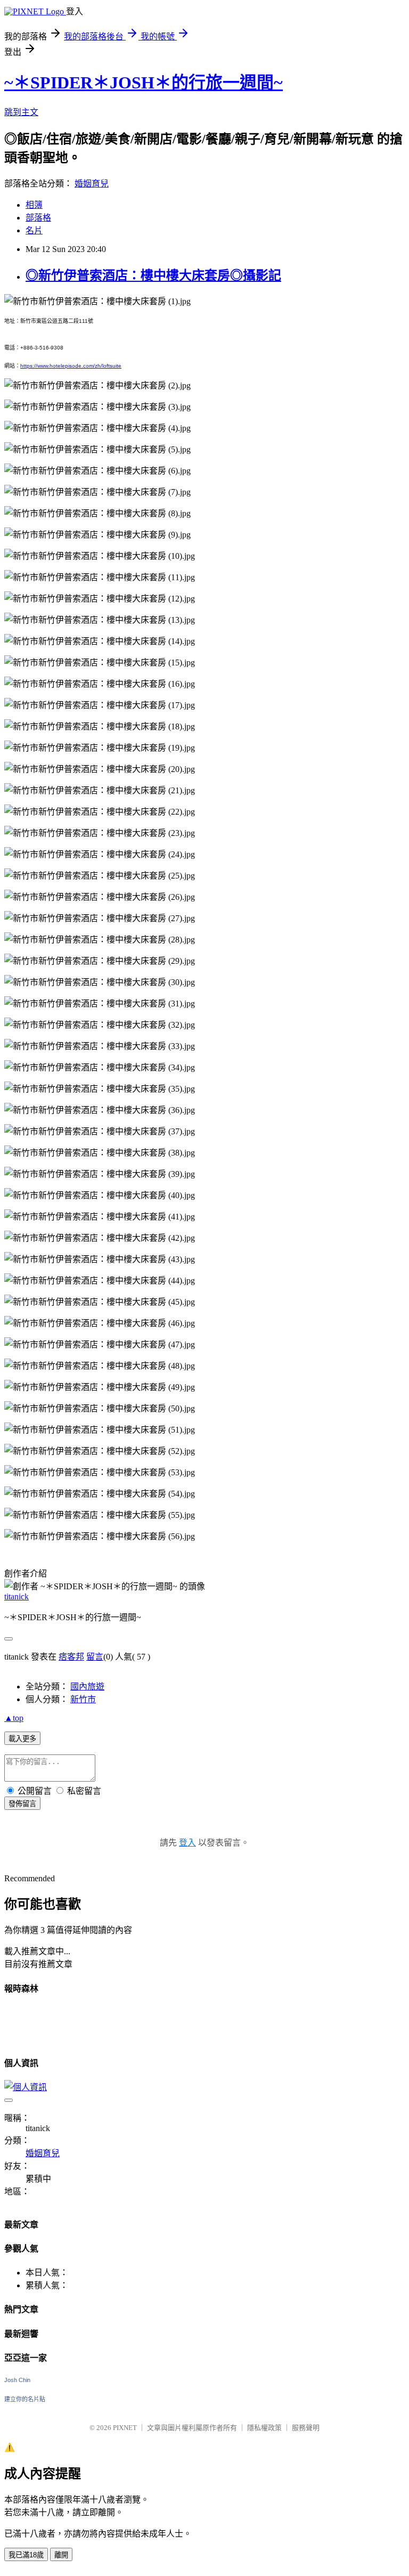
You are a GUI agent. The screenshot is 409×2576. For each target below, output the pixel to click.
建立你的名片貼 (25, 2399)
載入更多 (22, 1739)
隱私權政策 (264, 2428)
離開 (61, 2555)
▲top (14, 1718)
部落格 (38, 218)
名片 (34, 230)
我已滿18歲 (26, 2555)
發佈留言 (22, 1804)
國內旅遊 (87, 1687)
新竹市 (83, 1699)
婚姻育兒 (92, 184)
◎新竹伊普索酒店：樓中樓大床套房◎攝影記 (153, 275)
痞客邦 (71, 1657)
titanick (17, 1596)
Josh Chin (17, 2380)
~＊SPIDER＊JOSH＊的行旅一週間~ (144, 83)
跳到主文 (21, 112)
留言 (95, 1657)
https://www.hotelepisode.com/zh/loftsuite (71, 366)
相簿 (34, 205)
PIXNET (125, 2428)
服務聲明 (306, 2428)
